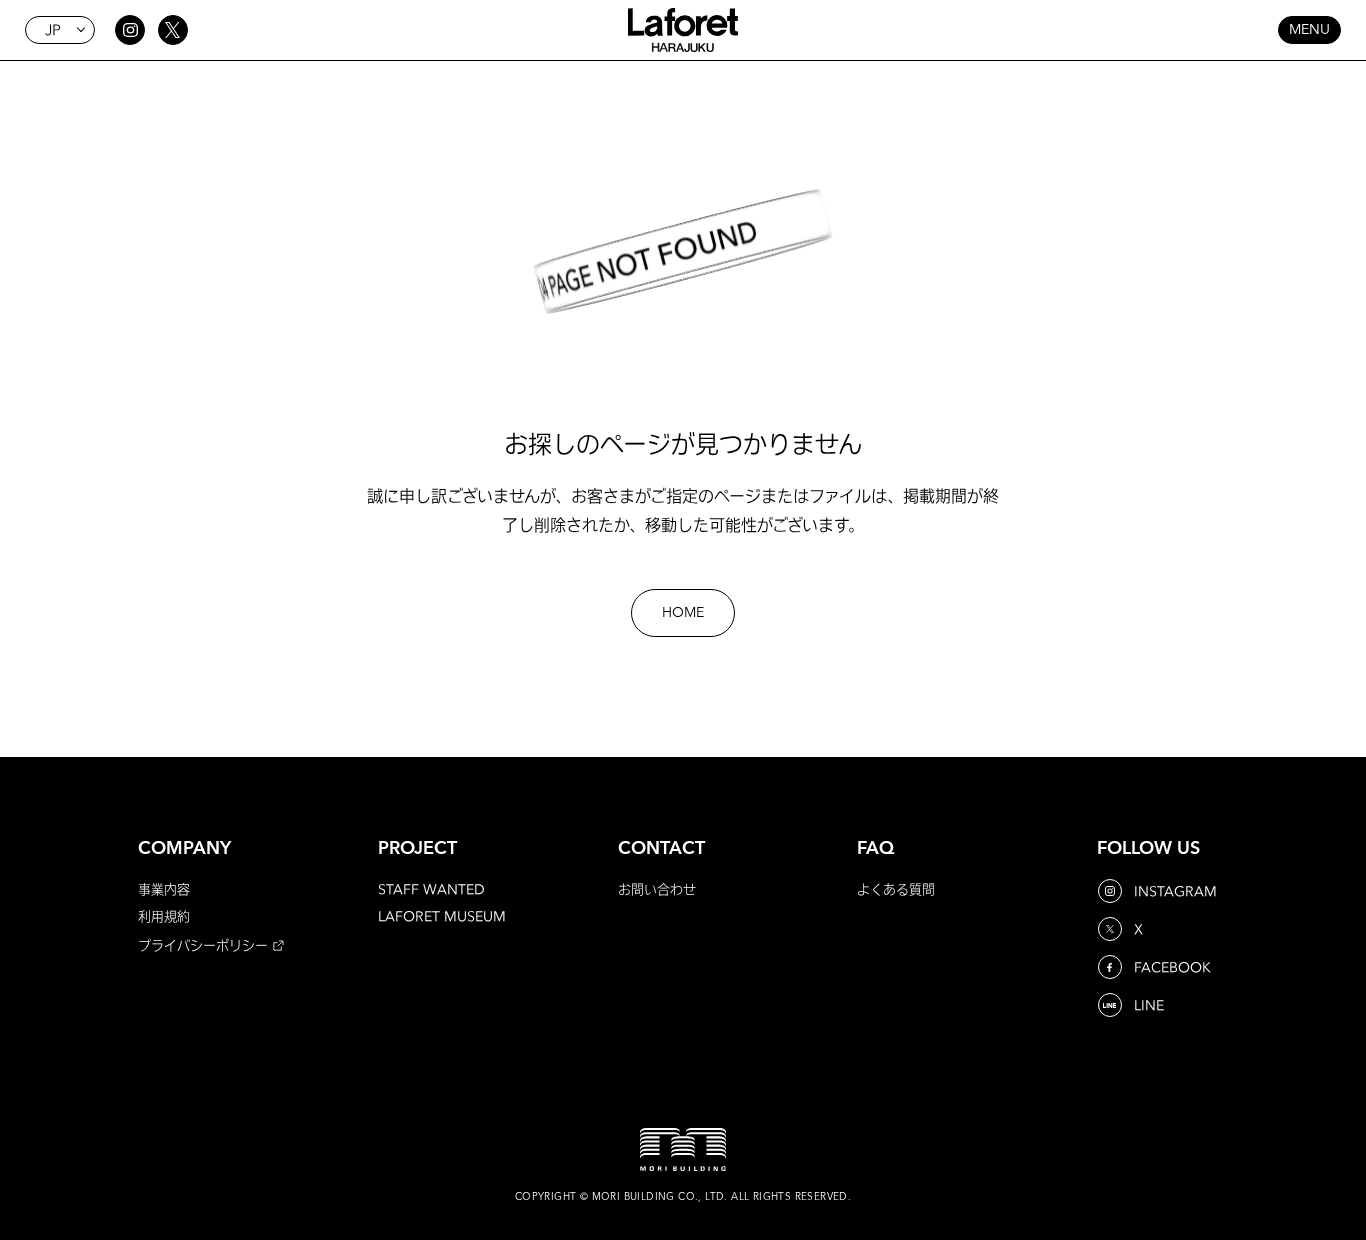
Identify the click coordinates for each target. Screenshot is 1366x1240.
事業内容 (164, 889)
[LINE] (1112, 1005)
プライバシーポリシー (203, 945)
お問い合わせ (657, 889)
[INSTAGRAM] (1112, 891)
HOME (683, 613)
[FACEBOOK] (1112, 967)
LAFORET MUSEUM (442, 916)
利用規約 (164, 916)
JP (53, 29)
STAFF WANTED (431, 889)
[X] (1112, 929)
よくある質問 (896, 889)
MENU (1309, 30)
